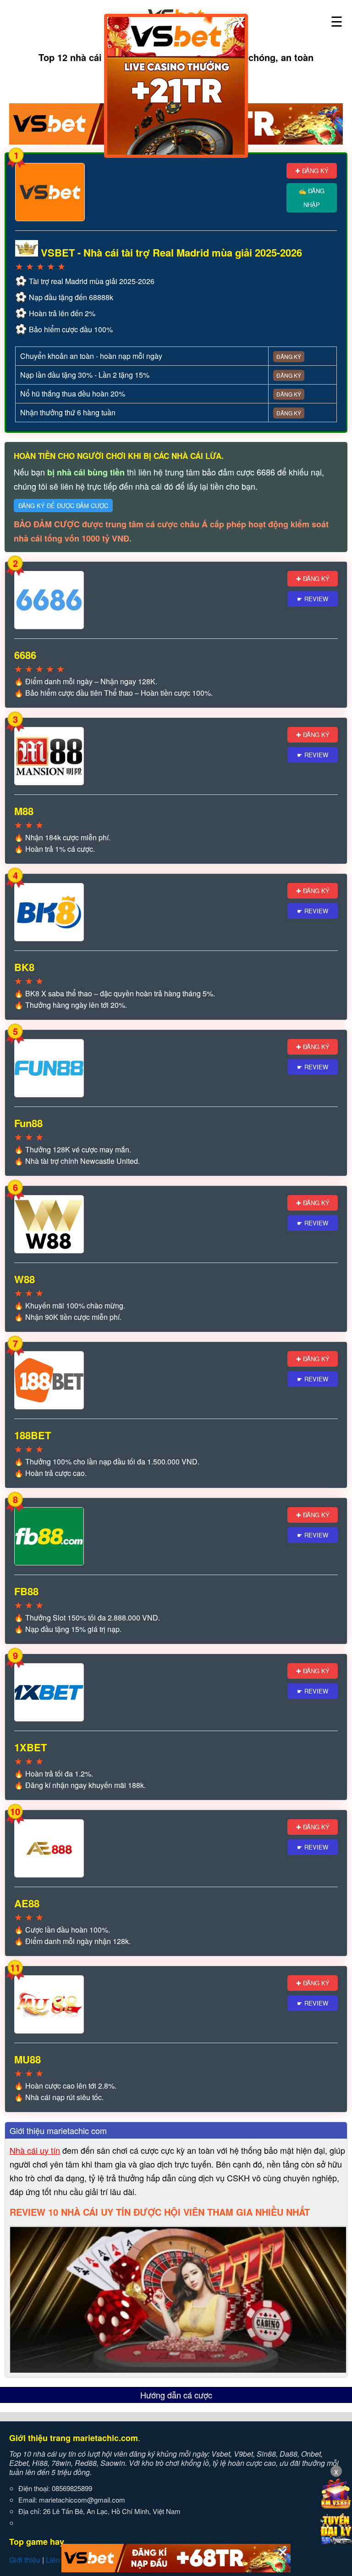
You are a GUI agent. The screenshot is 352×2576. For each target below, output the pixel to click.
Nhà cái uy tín (35, 2150)
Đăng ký (289, 356)
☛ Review (313, 599)
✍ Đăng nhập (312, 198)
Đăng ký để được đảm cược (63, 506)
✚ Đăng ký (312, 170)
